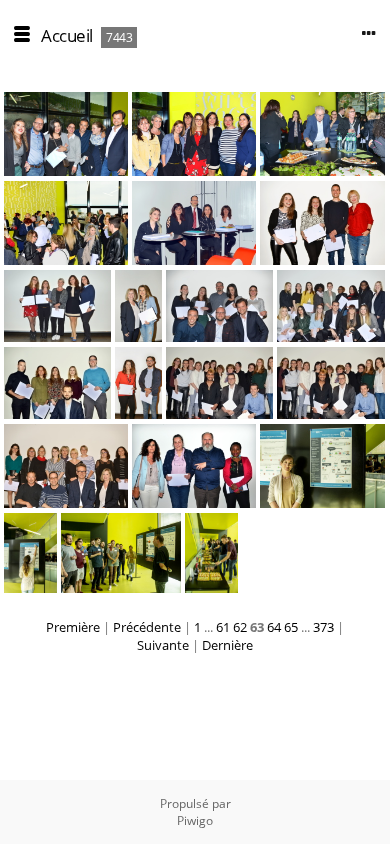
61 (223, 627)
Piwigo (195, 820)
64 (274, 627)
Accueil (67, 35)
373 (323, 627)
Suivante (163, 645)
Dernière (227, 645)
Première (73, 627)
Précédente (147, 627)
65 (291, 627)
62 (240, 627)
